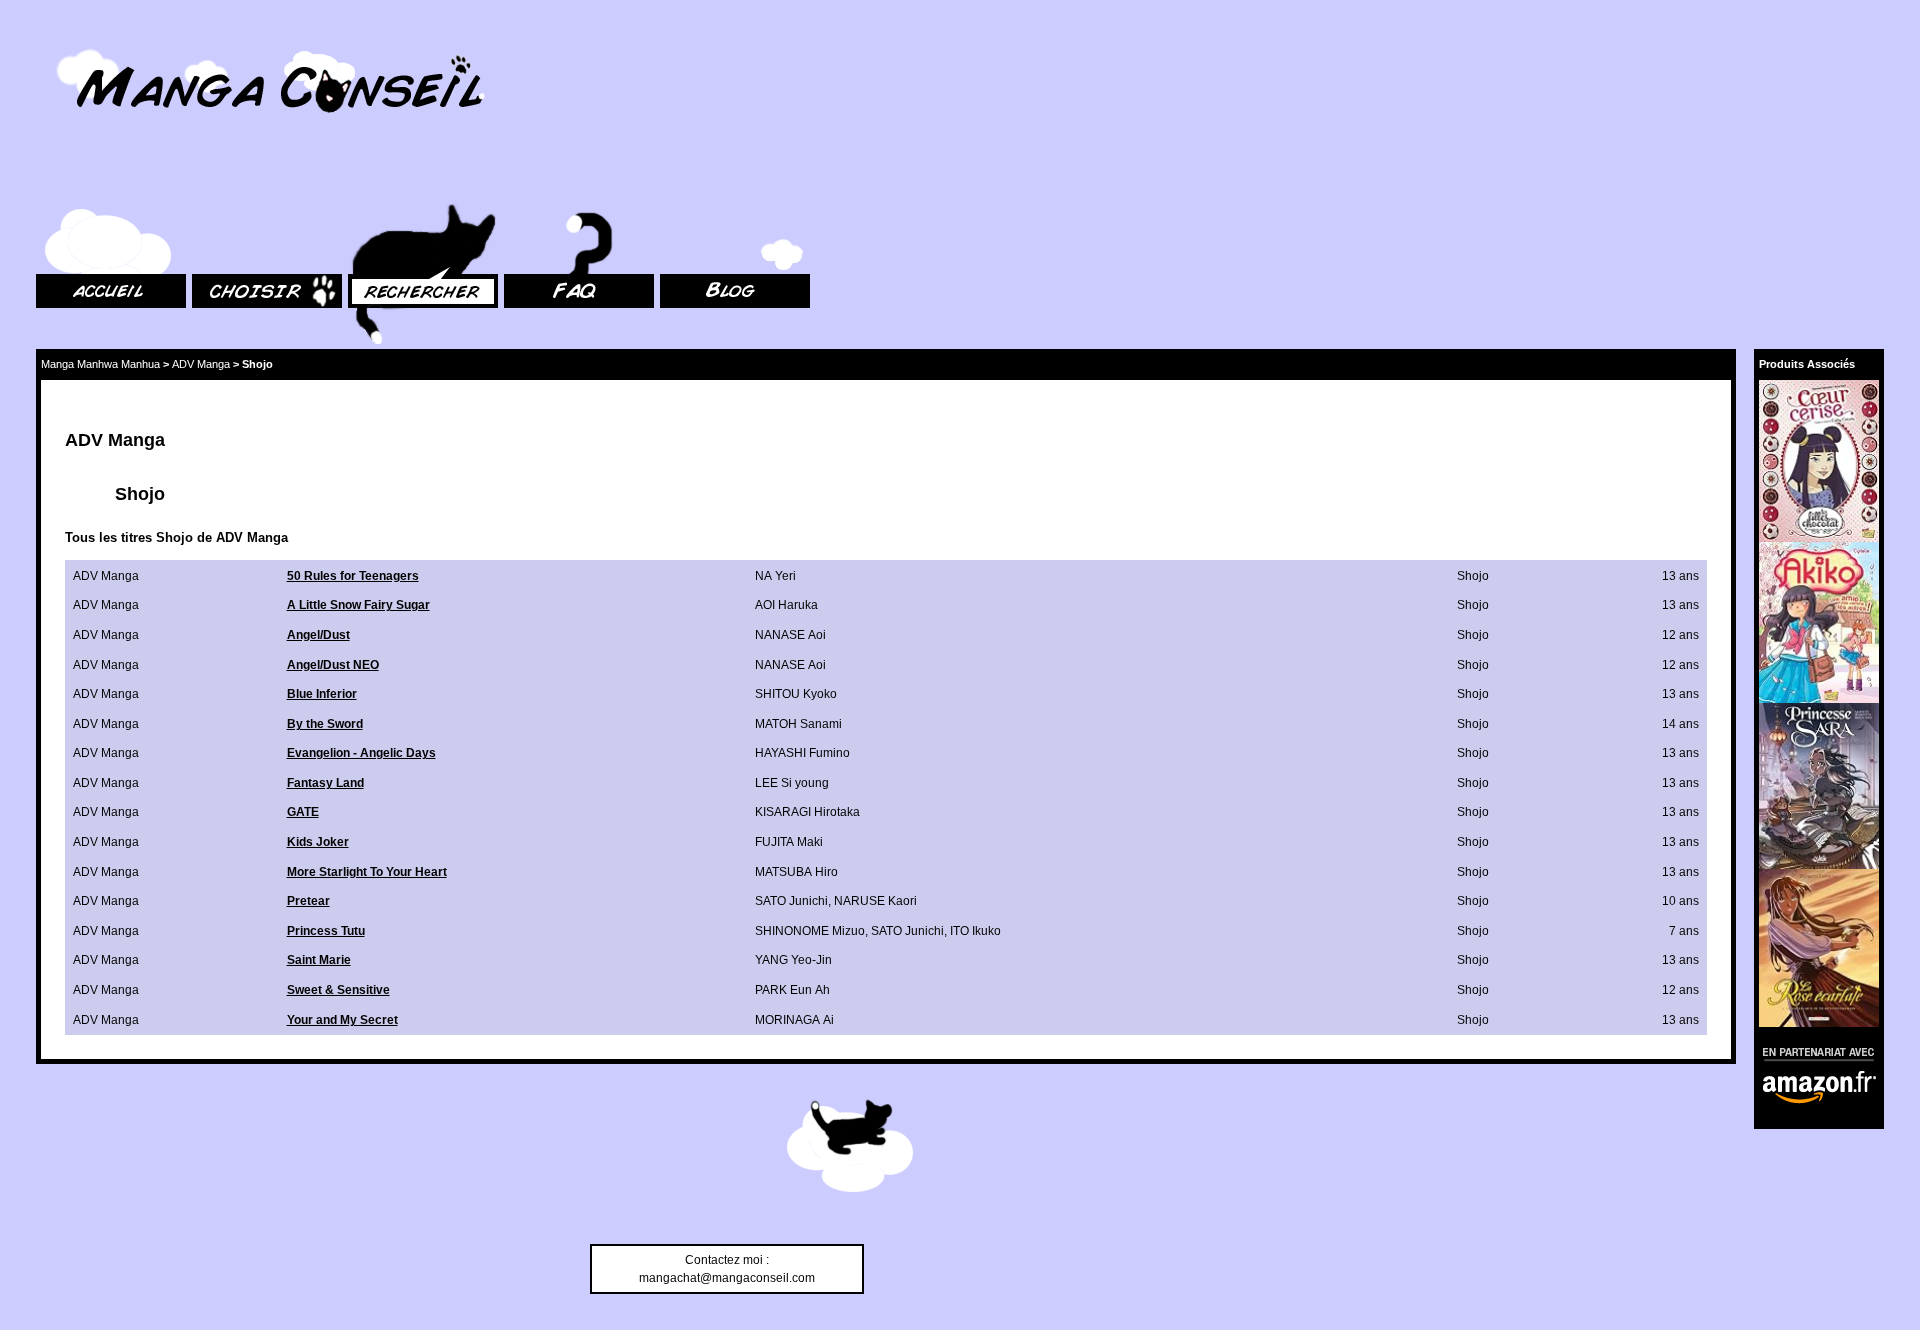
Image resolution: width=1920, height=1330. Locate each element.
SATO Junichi (791, 901)
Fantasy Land (325, 783)
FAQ (515, 180)
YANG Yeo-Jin (793, 960)
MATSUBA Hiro (796, 872)
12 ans (1680, 635)
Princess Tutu (326, 931)
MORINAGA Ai (794, 1020)
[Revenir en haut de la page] (850, 1149)
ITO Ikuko (975, 931)
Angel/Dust (318, 635)
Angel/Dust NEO (333, 665)
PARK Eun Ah (792, 990)
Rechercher (380, 180)
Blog (672, 180)
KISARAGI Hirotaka (807, 812)
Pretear (308, 901)
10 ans (1680, 901)
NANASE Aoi (790, 635)
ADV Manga (201, 364)
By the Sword (325, 724)
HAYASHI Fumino (802, 753)
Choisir (211, 180)
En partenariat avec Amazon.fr (1812, 1051)
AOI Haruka (786, 605)
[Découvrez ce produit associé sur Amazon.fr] (1819, 460)
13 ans (1680, 576)
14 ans (1680, 724)
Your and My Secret (342, 1020)
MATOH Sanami (798, 724)
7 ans (1684, 931)
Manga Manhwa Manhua (100, 364)
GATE (303, 812)
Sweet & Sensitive (338, 990)
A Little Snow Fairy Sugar (358, 605)
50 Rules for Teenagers (353, 576)
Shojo (1473, 576)
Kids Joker (318, 842)
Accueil (56, 180)
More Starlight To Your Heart (367, 872)
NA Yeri (775, 576)
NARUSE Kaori (875, 901)
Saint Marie (319, 960)
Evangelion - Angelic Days (361, 753)
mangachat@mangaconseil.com (727, 1278)
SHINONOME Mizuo (810, 931)
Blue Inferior (322, 694)
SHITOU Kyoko (796, 694)
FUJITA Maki (789, 842)
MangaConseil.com (90, 42)
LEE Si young (792, 783)
